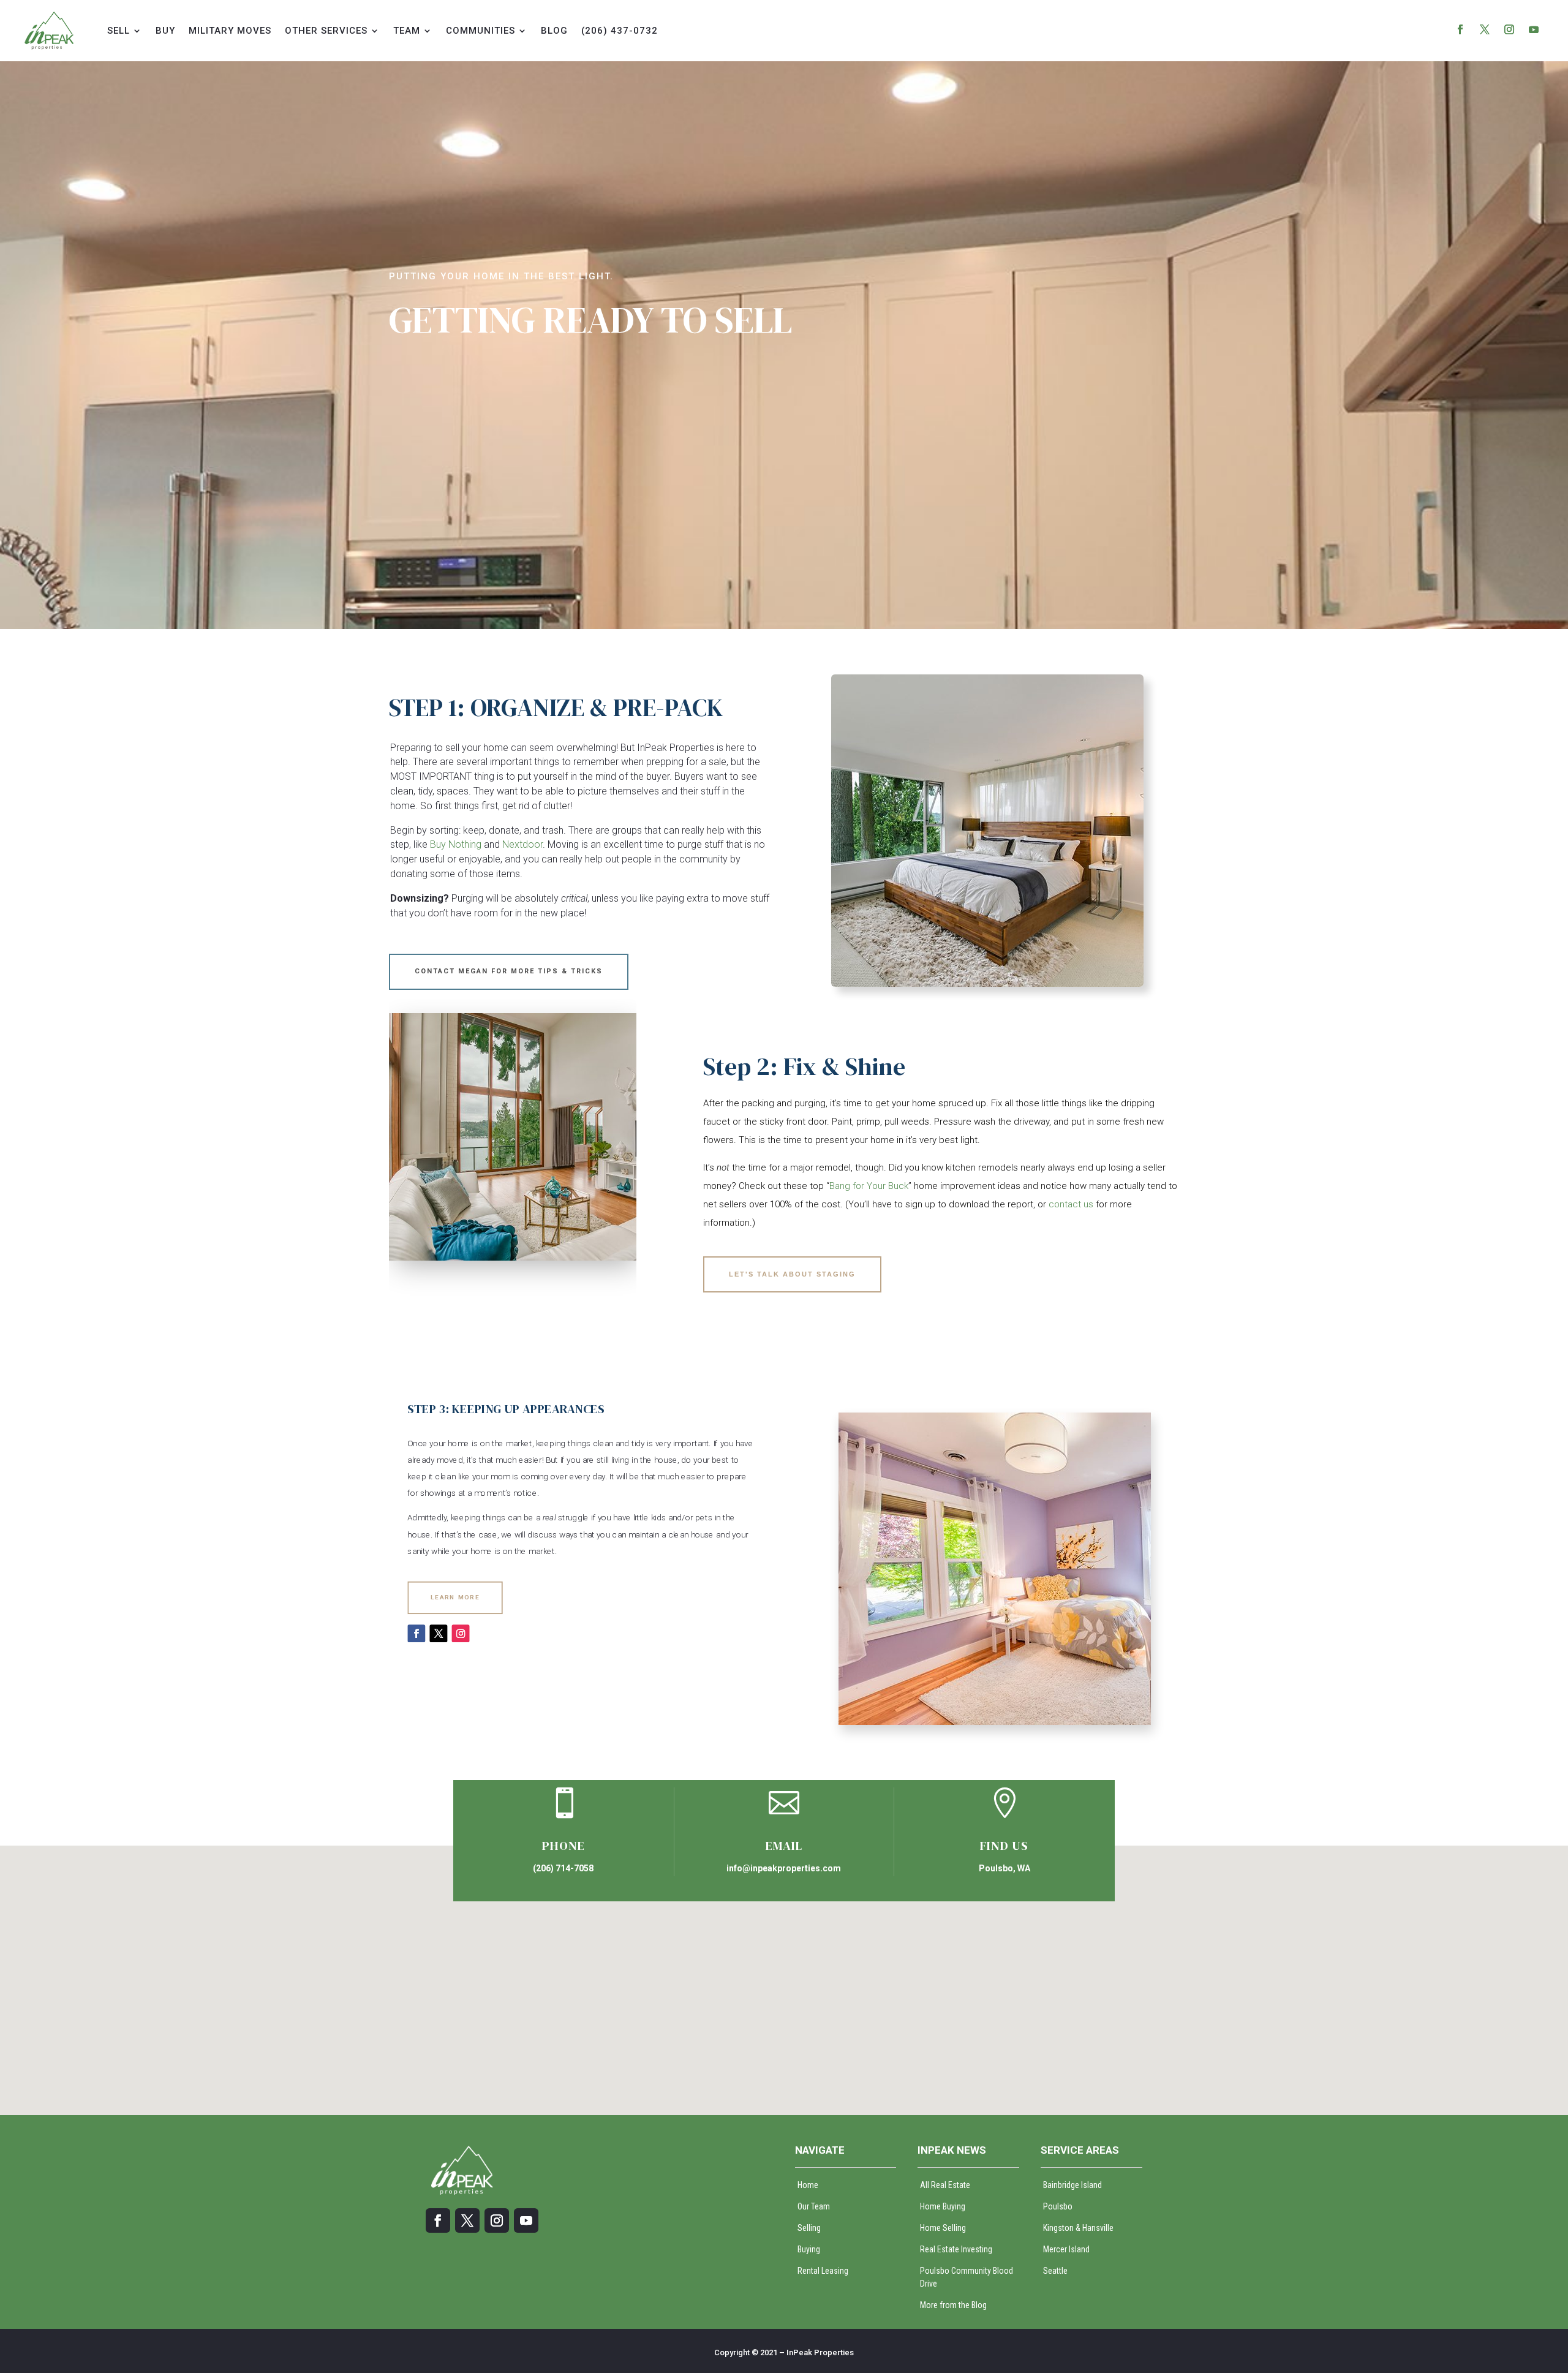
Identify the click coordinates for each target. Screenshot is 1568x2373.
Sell (119, 31)
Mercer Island (1066, 2249)
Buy (165, 31)
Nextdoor (522, 844)
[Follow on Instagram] (1509, 29)
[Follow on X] (1485, 29)
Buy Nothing (456, 844)
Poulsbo (1058, 2206)
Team (407, 31)
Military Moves (230, 31)
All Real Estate (945, 2185)
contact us (1071, 1204)
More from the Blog (953, 2305)
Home (808, 2185)
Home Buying (943, 2206)
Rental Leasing (823, 2271)
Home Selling (943, 2228)
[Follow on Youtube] (1534, 29)
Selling (809, 2228)
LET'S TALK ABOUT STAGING (792, 1274)
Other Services (326, 31)
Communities (481, 31)
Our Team (814, 2206)
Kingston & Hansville (1078, 2228)
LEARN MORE (455, 1597)
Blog (554, 31)
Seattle (1055, 2271)
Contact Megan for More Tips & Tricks (509, 971)
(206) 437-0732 (620, 31)
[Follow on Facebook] (1460, 29)
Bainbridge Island (1072, 2185)
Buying (809, 2249)
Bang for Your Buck (869, 1186)
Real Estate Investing (956, 2249)
